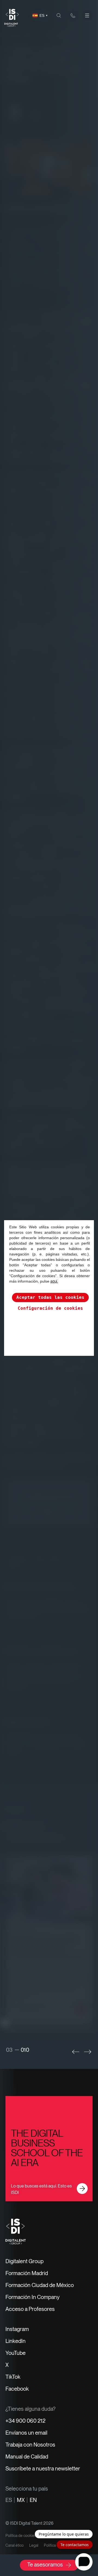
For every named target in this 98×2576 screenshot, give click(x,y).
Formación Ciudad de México (40, 2285)
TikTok (13, 2377)
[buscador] (59, 15)
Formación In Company (33, 2297)
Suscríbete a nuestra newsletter (43, 2469)
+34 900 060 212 (25, 2421)
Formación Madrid (27, 2273)
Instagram (17, 2329)
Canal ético (15, 2545)
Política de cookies (21, 2536)
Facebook (17, 2389)
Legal (34, 2545)
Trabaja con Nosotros (30, 2445)
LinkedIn (16, 2341)
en (33, 2500)
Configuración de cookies (50, 1308)
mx (21, 2500)
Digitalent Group (24, 2261)
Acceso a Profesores (30, 2309)
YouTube (16, 2353)
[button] (76, 2052)
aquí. (54, 1281)
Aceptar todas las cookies (50, 1297)
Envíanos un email (26, 2433)
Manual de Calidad (27, 2457)
